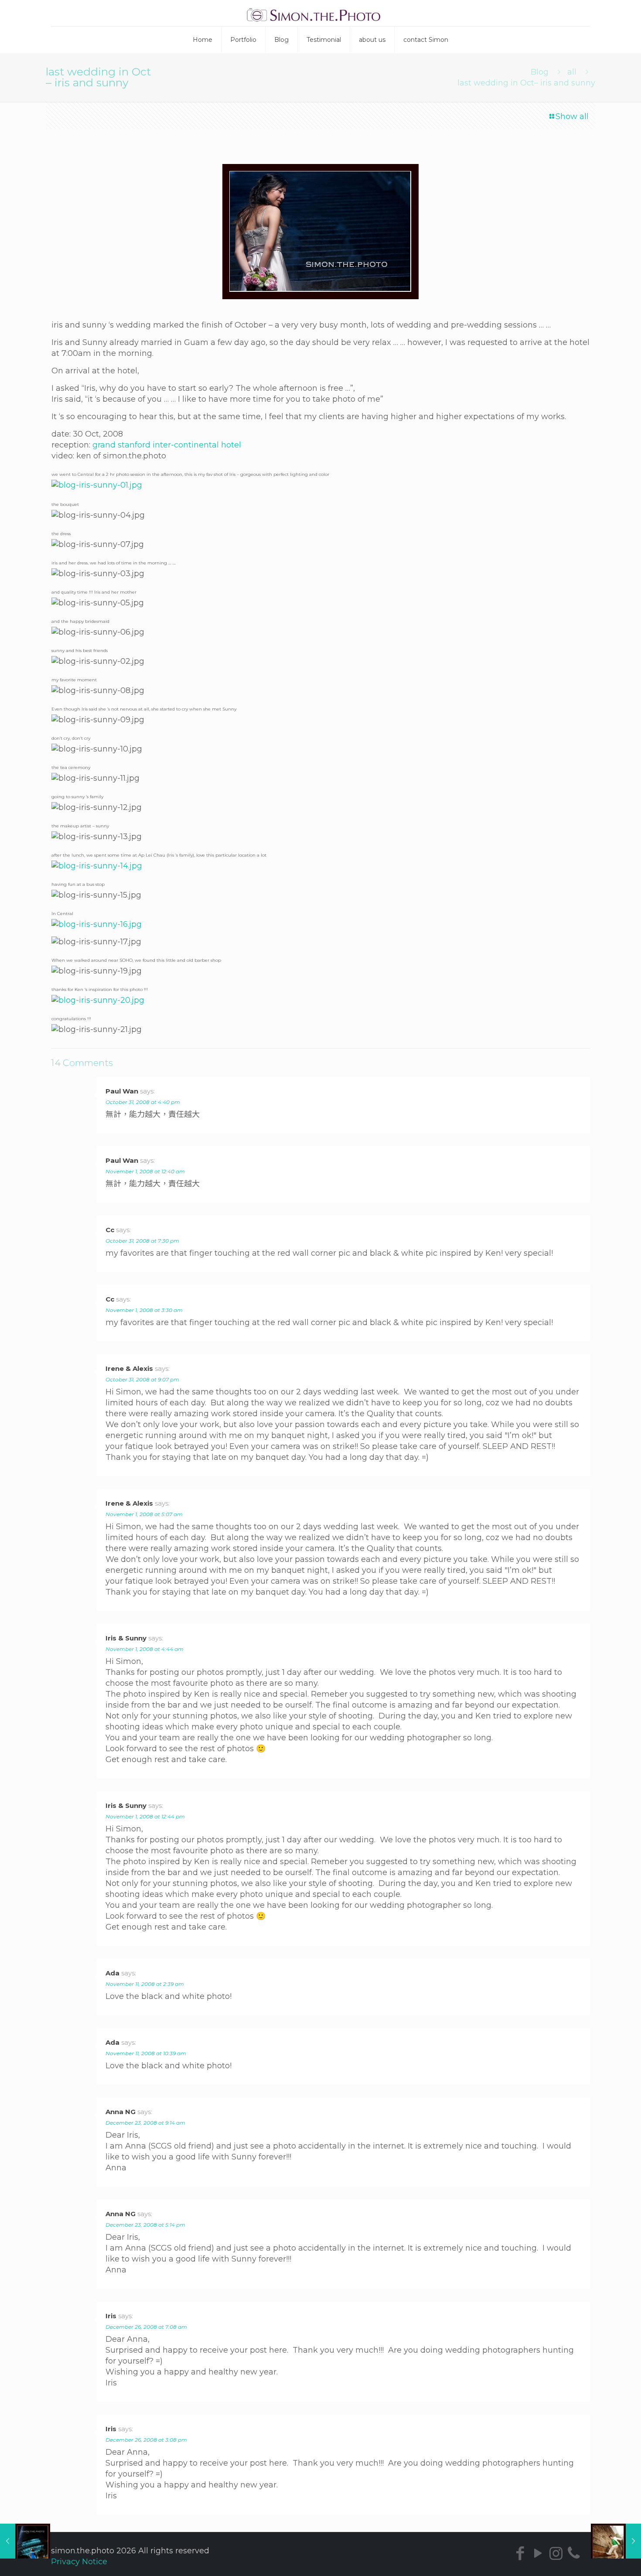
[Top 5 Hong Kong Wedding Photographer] (321, 13)
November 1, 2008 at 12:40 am (145, 1171)
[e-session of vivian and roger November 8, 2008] (616, 2541)
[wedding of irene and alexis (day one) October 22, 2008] (25, 2541)
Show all (572, 116)
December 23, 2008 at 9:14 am (145, 2123)
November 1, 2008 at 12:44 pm (145, 1816)
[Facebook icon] (520, 2553)
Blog (540, 72)
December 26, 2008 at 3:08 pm (146, 2440)
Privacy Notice (79, 2562)
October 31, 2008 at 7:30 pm (142, 1241)
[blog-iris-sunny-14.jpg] (97, 866)
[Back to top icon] (604, 2562)
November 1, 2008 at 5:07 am (144, 1514)
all (572, 72)
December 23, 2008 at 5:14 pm (145, 2225)
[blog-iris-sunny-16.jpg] (97, 924)
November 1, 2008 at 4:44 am (145, 1649)
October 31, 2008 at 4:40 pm (143, 1102)
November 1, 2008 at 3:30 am (144, 1310)
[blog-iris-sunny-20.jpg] (98, 1000)
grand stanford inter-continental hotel (167, 445)
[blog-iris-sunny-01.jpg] (97, 485)
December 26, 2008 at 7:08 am (146, 2327)
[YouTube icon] (538, 2553)
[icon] (574, 2553)
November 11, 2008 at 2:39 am (145, 1984)
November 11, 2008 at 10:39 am (146, 2053)
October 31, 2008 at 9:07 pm (142, 1379)
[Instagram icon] (556, 2553)
